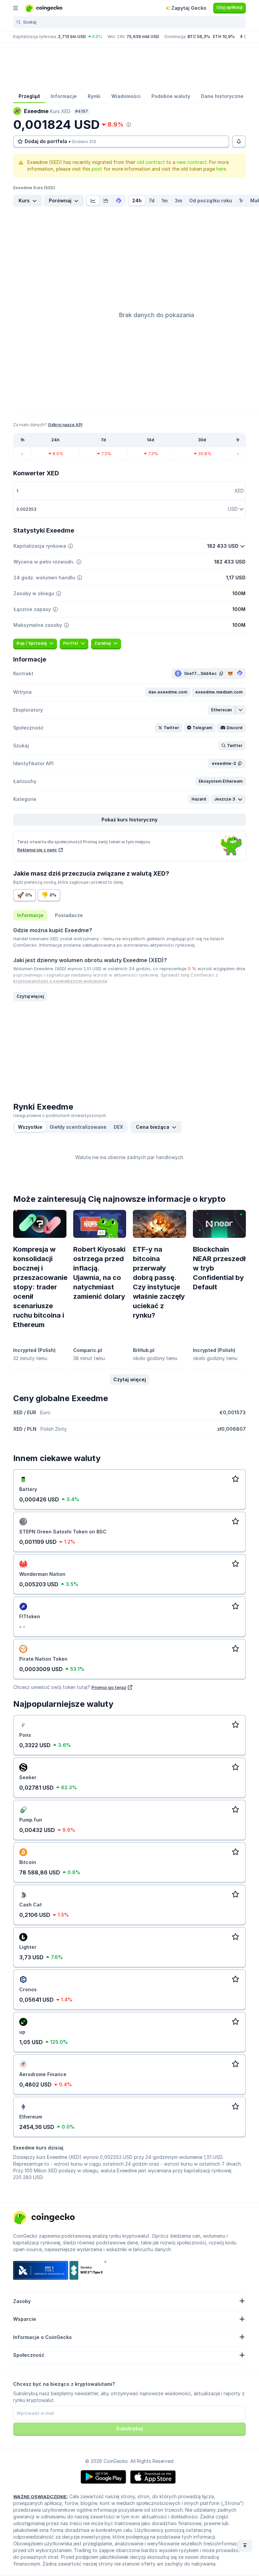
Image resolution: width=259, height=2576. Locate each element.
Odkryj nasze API (65, 425)
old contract (151, 162)
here (221, 169)
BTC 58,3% (199, 37)
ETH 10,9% (224, 37)
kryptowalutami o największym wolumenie (60, 981)
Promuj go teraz (109, 1687)
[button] (168, 692)
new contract (192, 162)
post (97, 169)
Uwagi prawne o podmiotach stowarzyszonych (60, 1115)
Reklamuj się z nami (37, 850)
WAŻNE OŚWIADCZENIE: (40, 2497)
